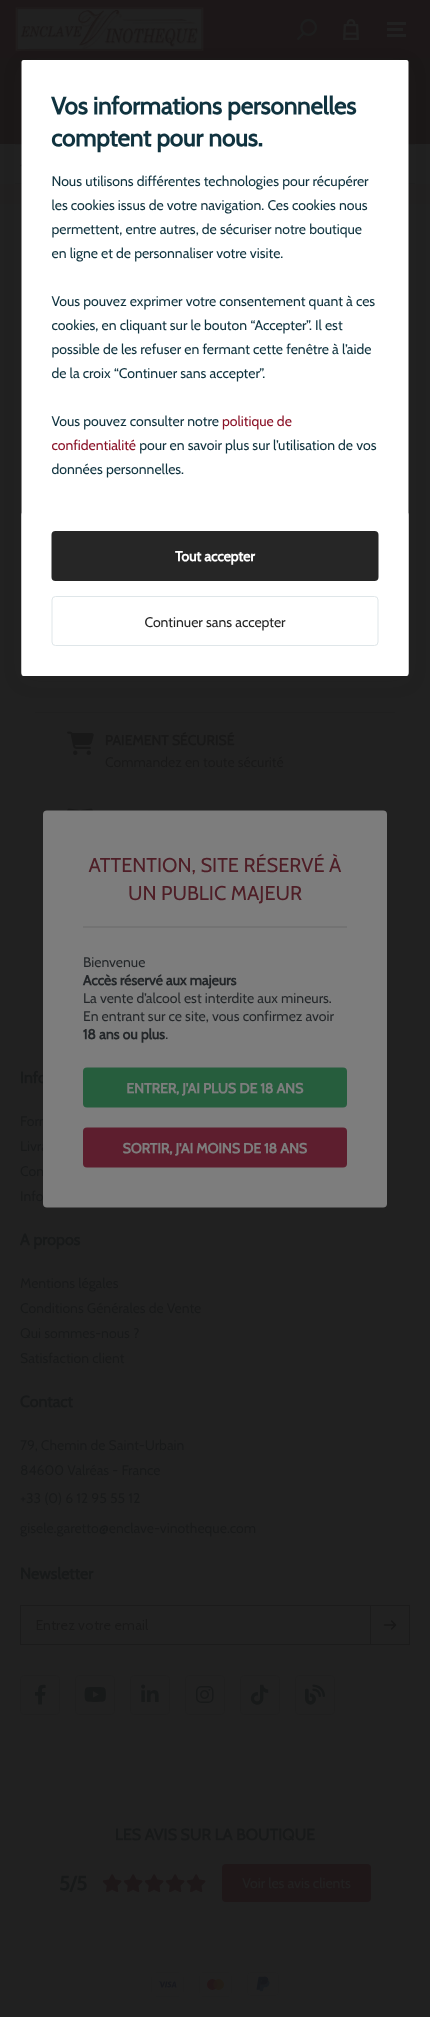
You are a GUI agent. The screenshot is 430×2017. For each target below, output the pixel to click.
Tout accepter (215, 556)
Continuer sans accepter (214, 622)
